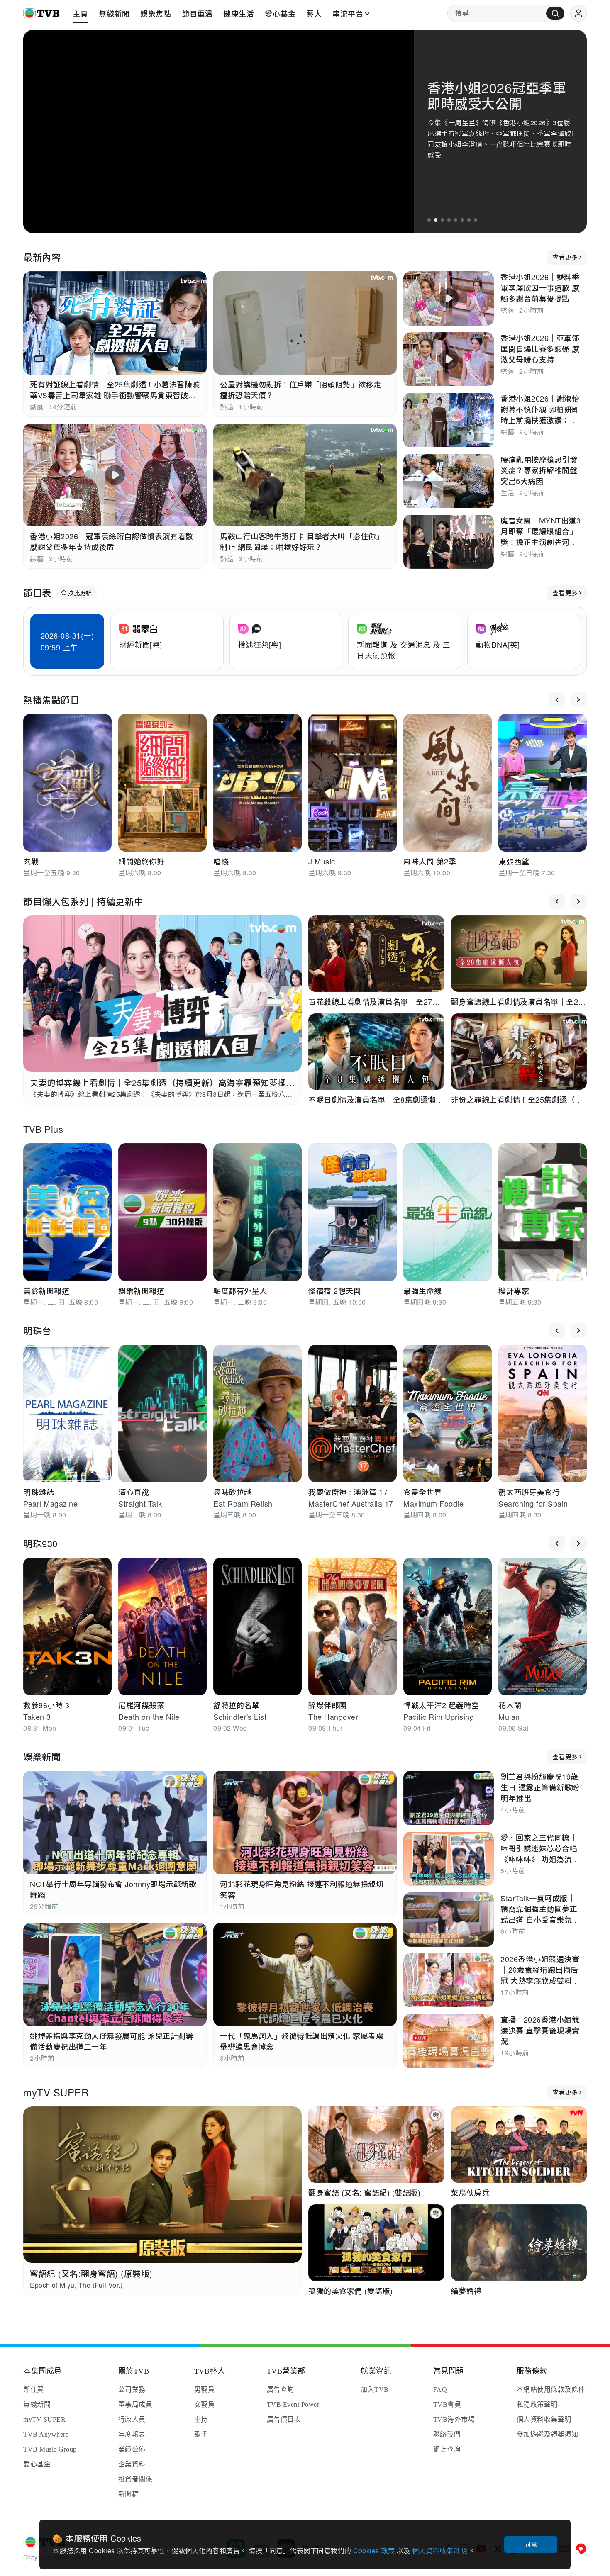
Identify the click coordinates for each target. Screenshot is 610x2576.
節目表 (37, 593)
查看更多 (565, 257)
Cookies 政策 (375, 2550)
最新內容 (42, 257)
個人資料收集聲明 (440, 2550)
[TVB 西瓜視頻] (581, 2549)
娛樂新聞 (42, 1757)
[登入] (578, 13)
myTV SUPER (56, 2092)
